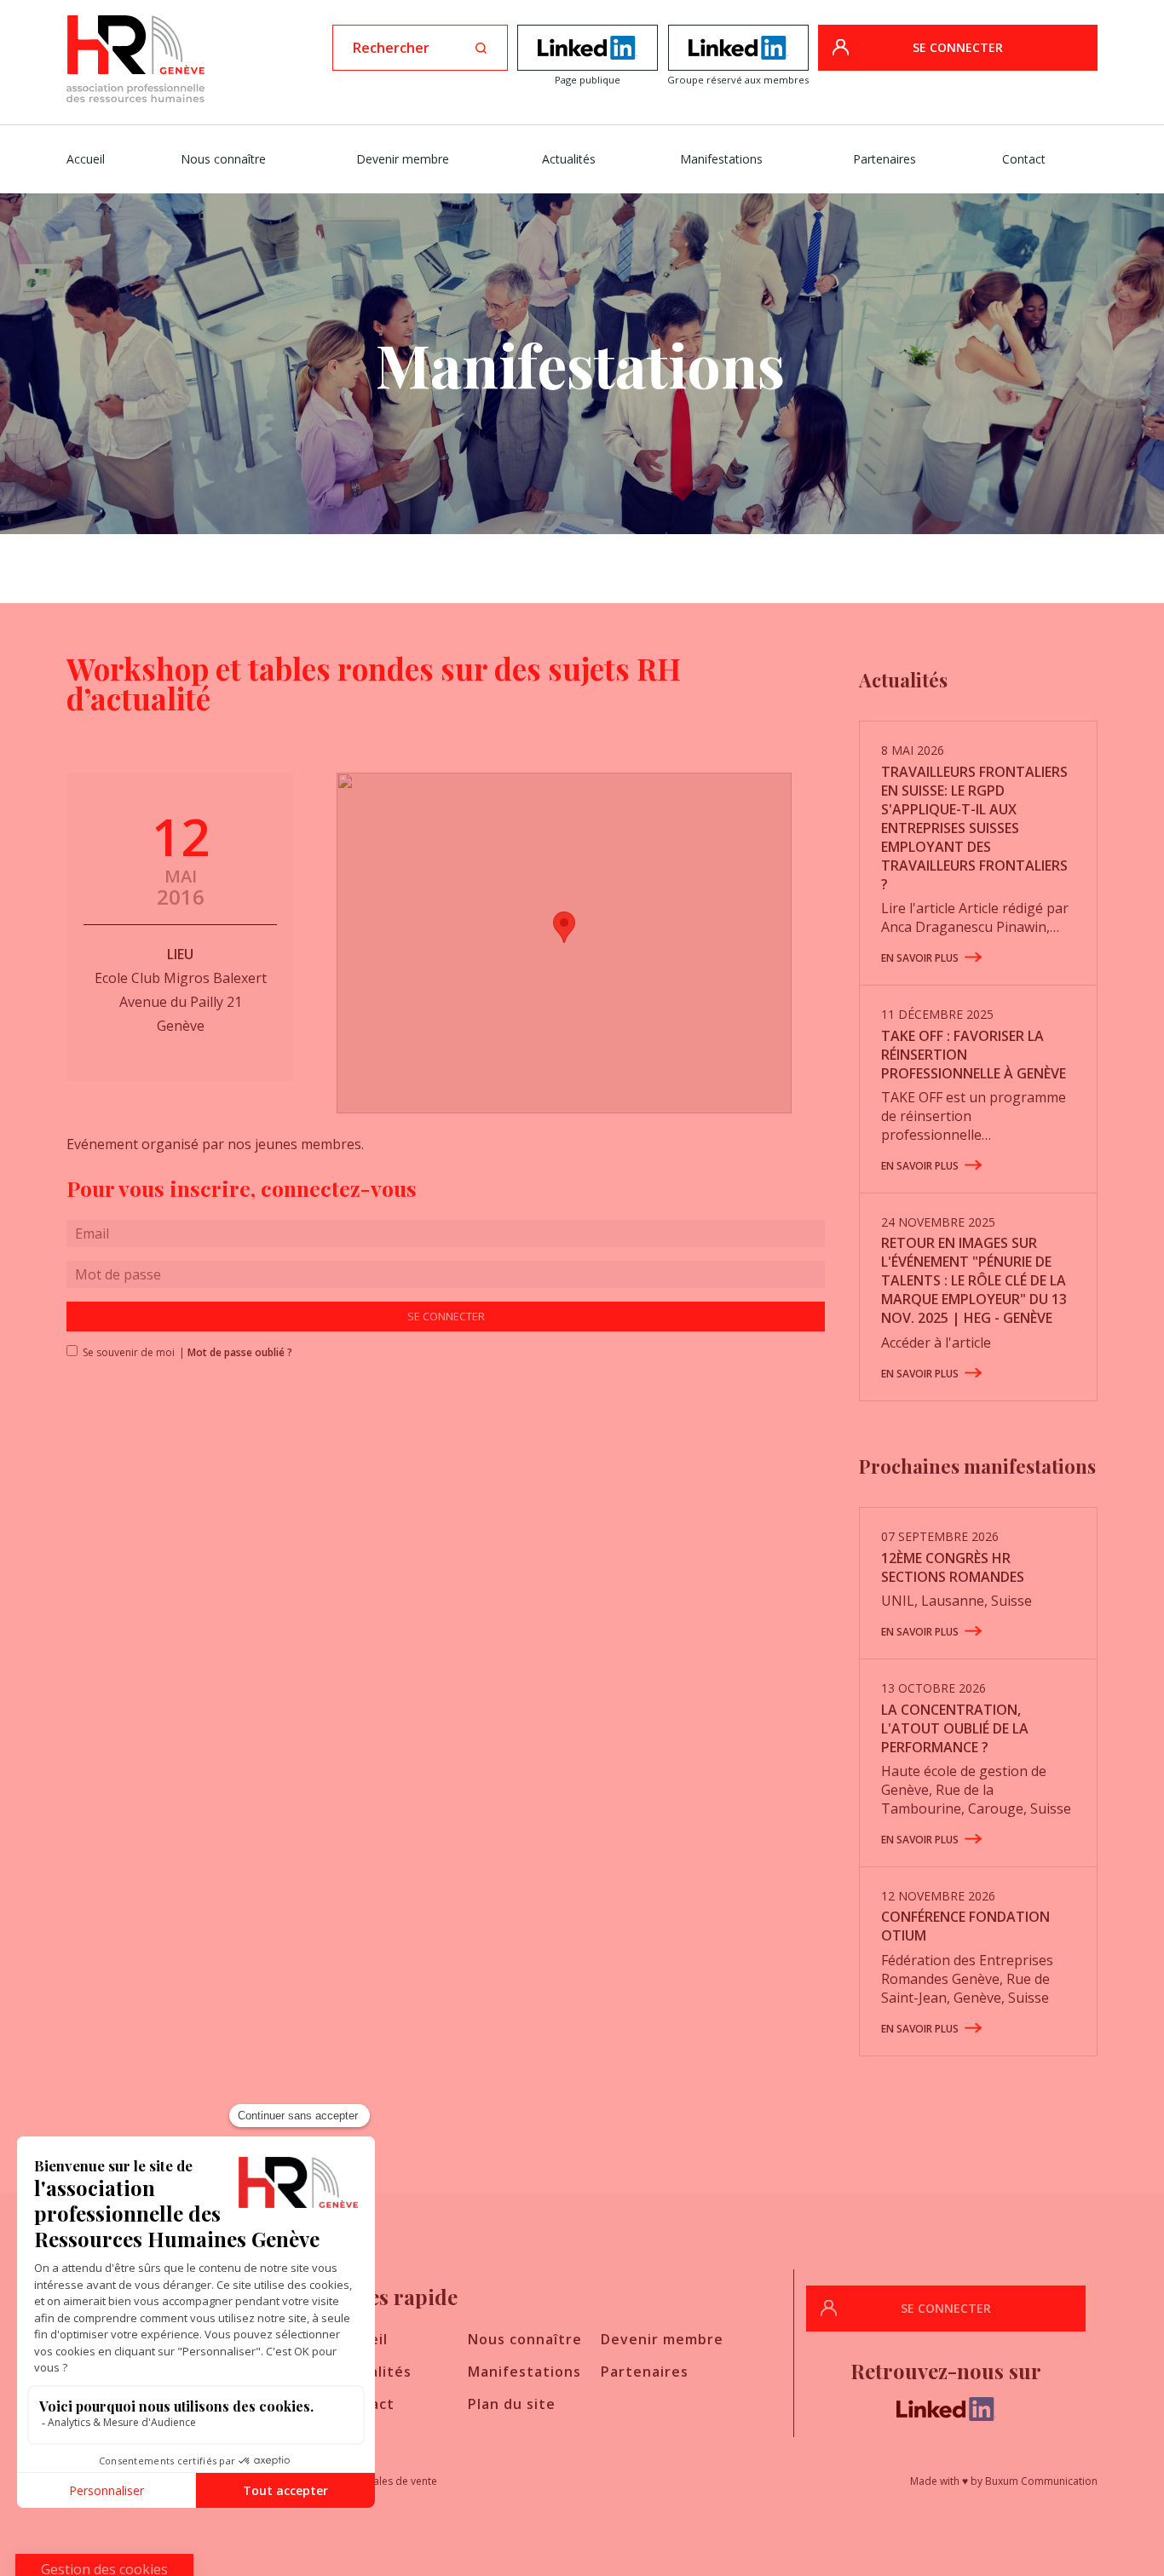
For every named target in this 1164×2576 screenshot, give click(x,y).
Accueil (86, 159)
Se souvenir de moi (123, 1352)
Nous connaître (223, 159)
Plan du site (512, 2404)
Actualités (569, 159)
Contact (1024, 159)
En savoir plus (920, 958)
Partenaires (885, 159)
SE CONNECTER (958, 47)
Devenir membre (403, 159)
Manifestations (721, 159)
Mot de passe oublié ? (240, 1352)
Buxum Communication (1041, 2481)
